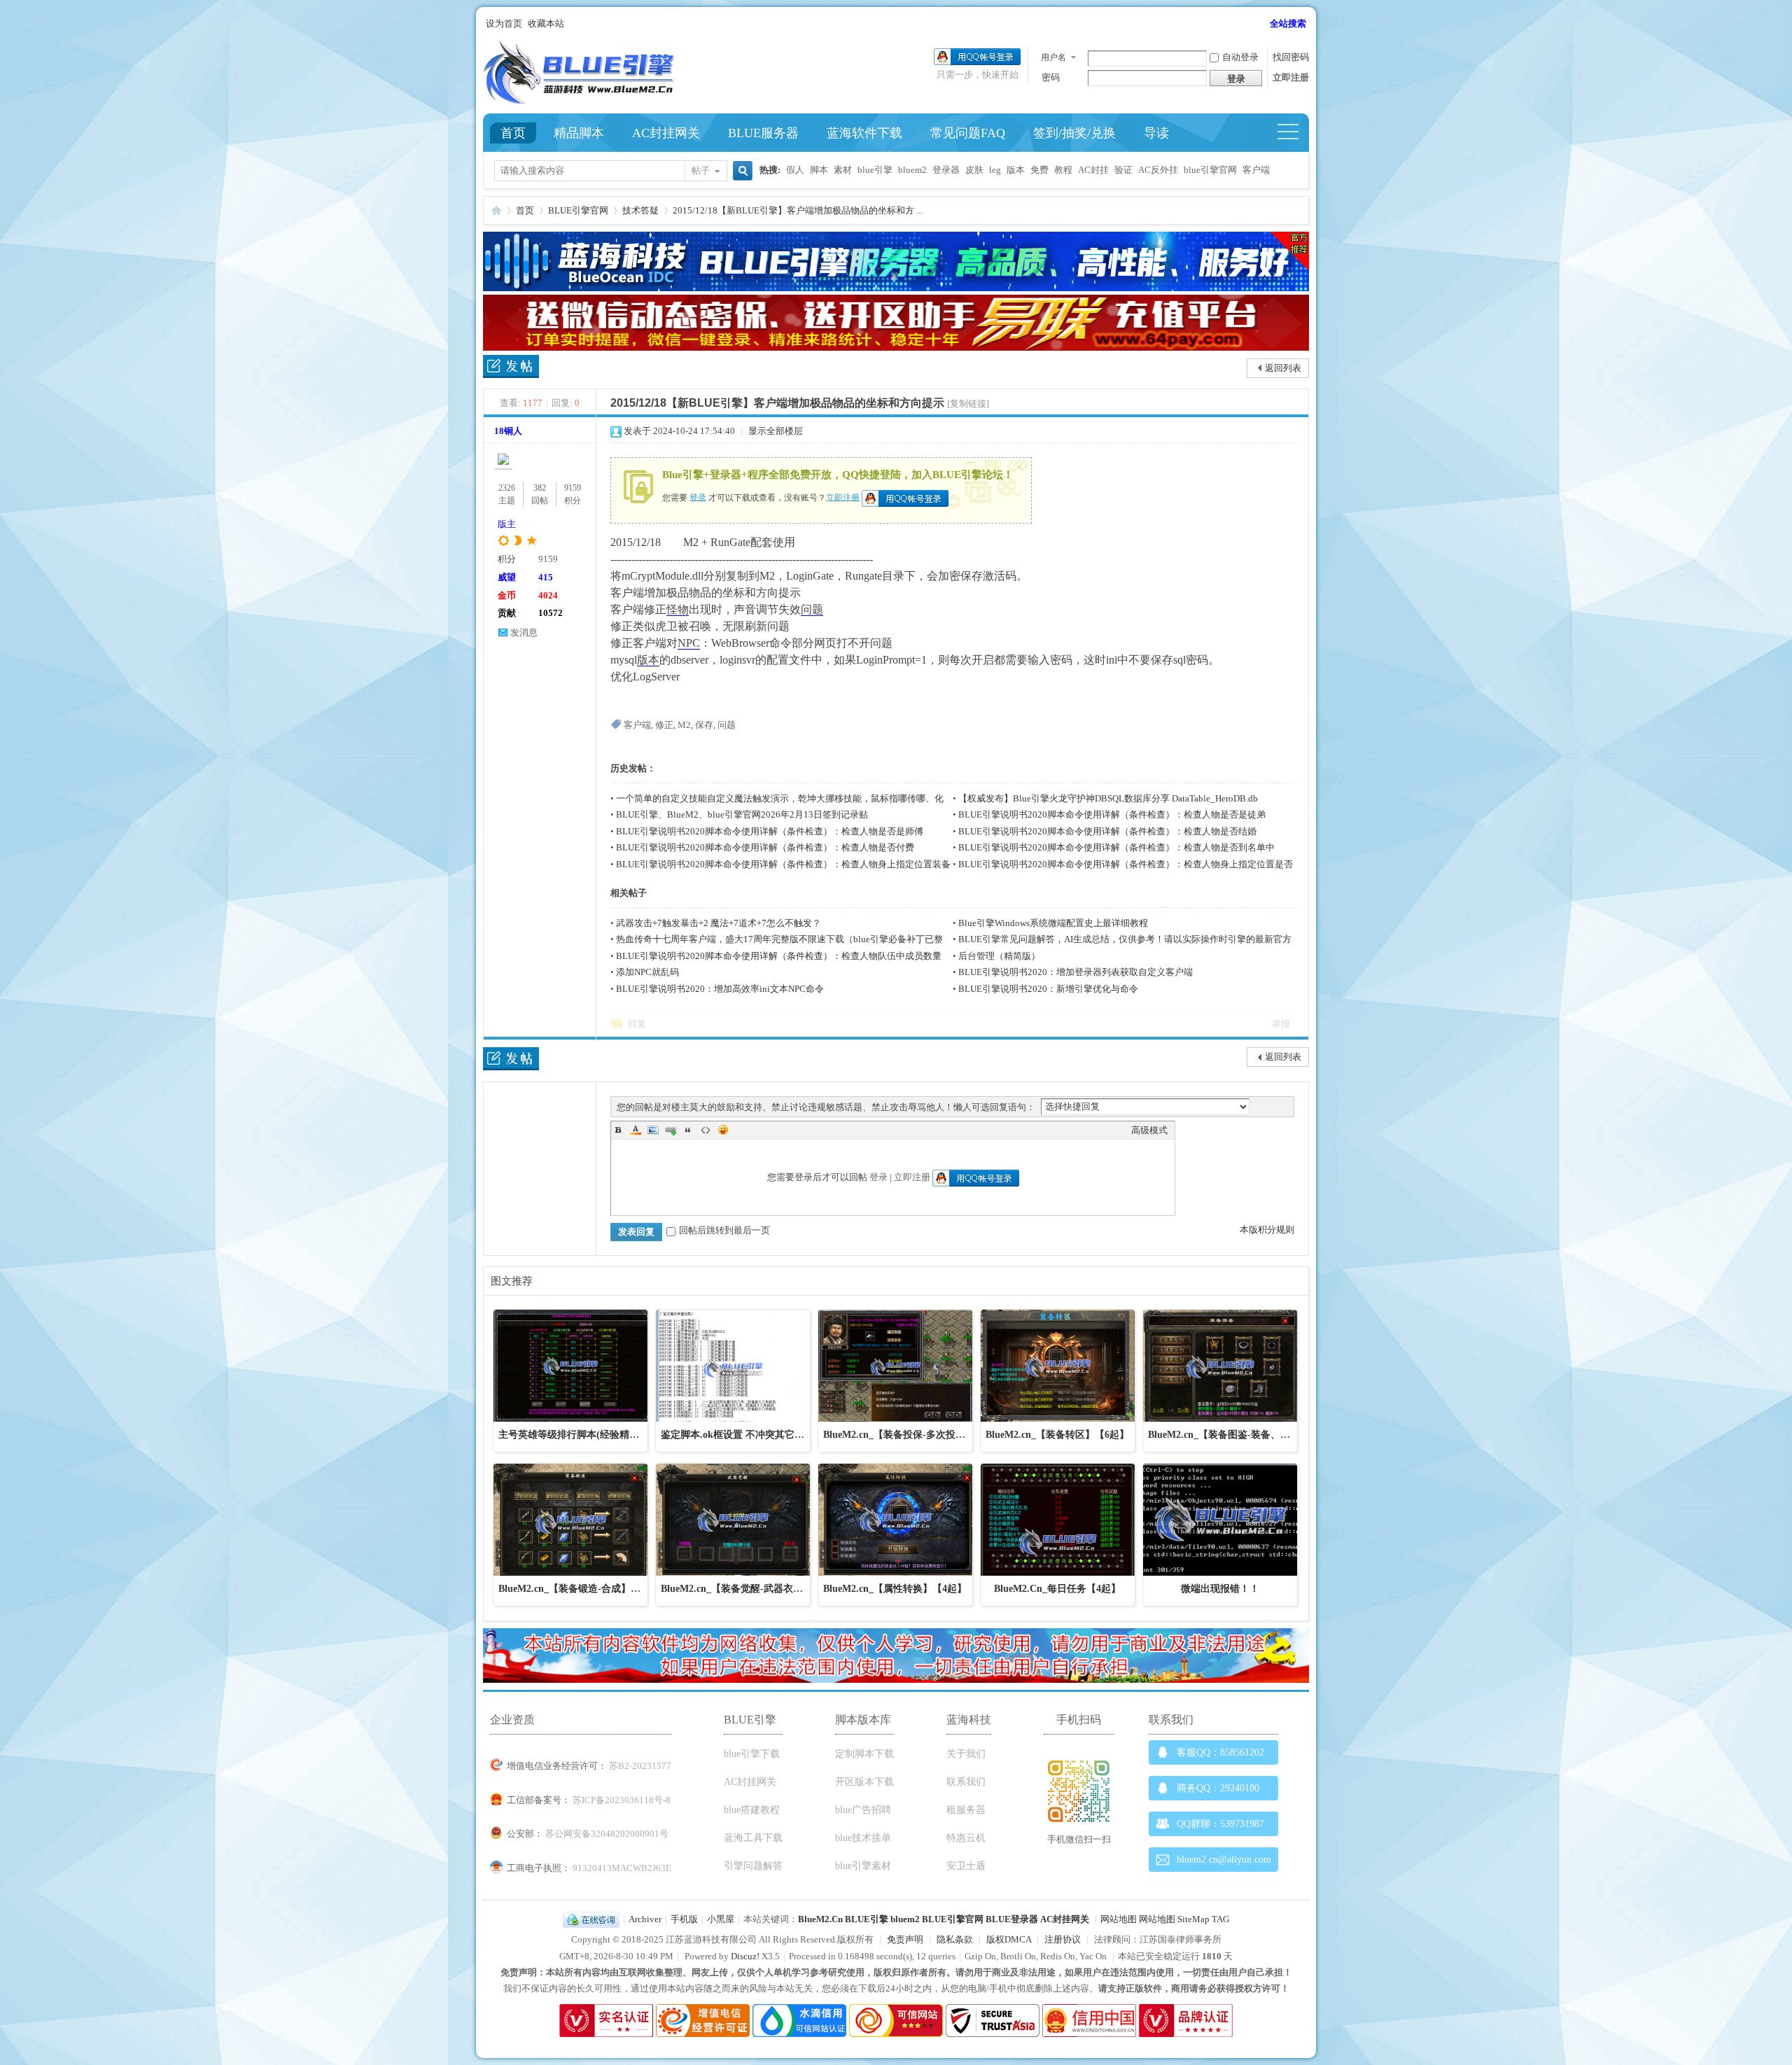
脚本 (819, 170)
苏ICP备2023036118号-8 (622, 1800)
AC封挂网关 (666, 133)
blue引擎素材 (863, 1866)
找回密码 (1291, 57)
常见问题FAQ (968, 133)
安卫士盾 (966, 1866)
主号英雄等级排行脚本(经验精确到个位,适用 (595, 1435)
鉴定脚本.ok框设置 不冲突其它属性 (737, 1435)
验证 (1123, 170)
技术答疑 (640, 210)
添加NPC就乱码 (647, 972)
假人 (795, 170)
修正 (664, 725)
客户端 (1256, 170)
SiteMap (1193, 1919)
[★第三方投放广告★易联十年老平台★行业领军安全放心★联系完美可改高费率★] (896, 348)
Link (671, 1130)
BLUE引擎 (867, 1919)
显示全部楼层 (776, 431)
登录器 (946, 170)
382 (540, 488)
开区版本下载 (864, 1782)
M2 (684, 725)
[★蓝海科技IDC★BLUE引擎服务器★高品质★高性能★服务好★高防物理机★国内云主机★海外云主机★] (896, 288)
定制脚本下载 (864, 1754)
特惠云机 (966, 1838)
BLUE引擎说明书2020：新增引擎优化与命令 (1048, 989)
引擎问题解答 (753, 1866)
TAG (1220, 1919)
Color (636, 1130)
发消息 (524, 632)
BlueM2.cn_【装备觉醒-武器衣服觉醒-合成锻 (758, 1589)
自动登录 (1240, 57)
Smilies (723, 1130)
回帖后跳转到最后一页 (724, 1230)
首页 (513, 133)
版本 (1016, 170)
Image (653, 1130)
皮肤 (974, 170)
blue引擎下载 (752, 1754)
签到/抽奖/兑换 (1074, 133)
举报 (1281, 1024)
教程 (1063, 170)
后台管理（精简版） (999, 956)
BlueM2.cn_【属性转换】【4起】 (895, 1589)
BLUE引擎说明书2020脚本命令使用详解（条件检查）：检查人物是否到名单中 (1116, 847)
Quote (688, 1130)
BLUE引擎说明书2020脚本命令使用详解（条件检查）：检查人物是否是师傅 (770, 831)
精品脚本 (579, 133)
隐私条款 (955, 1939)
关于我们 (966, 1754)
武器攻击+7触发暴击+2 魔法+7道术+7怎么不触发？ (719, 923)
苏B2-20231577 (640, 1766)
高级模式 (1149, 1130)
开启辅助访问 (1263, 24)
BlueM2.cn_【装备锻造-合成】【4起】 (582, 1589)
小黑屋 (721, 1919)
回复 (637, 1024)
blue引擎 (875, 170)
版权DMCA (1009, 1939)
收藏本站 (546, 23)
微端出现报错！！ (1220, 1589)
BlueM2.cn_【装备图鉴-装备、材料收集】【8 (1246, 1435)
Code (706, 1130)
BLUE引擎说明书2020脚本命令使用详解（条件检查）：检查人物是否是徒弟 (1112, 814)
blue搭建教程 (752, 1810)
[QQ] (591, 1919)
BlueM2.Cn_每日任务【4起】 (1057, 1589)
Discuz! (745, 1956)
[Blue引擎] (579, 100)
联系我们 (966, 1782)
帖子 (701, 170)
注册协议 (1063, 1939)
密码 (1051, 77)
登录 (698, 497)
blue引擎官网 (1210, 170)
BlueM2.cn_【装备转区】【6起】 (1057, 1435)
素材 (843, 170)
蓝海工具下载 (753, 1838)
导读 (1156, 133)
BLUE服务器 (763, 133)
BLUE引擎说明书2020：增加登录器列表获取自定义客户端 (1076, 972)
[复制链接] (968, 404)
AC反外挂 (1158, 170)
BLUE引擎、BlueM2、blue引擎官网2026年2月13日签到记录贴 (742, 814)
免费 (1039, 170)
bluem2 (912, 170)
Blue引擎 (496, 210)
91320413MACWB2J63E (622, 1868)
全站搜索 (1288, 23)
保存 (704, 725)
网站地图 (1119, 1919)
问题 (812, 609)
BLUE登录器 (1012, 1919)
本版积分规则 (1267, 1230)
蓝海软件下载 (864, 133)
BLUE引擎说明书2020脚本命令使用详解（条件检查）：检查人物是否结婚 (1107, 831)
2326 (507, 488)
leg (995, 170)
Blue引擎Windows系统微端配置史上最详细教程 (1053, 923)
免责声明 (905, 1939)
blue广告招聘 (863, 1810)
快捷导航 (1294, 133)
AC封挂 (1093, 170)
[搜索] (741, 172)
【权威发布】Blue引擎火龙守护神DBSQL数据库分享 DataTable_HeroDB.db (1108, 798)
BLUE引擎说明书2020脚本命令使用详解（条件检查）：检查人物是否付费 (765, 847)
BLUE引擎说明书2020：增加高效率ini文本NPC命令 (720, 989)
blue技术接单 (863, 1838)
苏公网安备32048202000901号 (607, 1834)
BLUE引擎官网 (578, 210)
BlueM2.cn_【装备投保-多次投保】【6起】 (916, 1435)
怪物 (678, 609)
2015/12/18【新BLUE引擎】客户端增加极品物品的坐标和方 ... (798, 210)
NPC (689, 643)
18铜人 (508, 431)
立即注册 (1291, 77)
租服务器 (966, 1810)
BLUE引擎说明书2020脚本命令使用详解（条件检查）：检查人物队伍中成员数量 (779, 956)
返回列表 (1283, 368)
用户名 (1053, 57)
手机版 (684, 1919)
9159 (573, 488)
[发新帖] (511, 369)
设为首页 (504, 23)
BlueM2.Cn (820, 1919)
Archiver (645, 1919)
